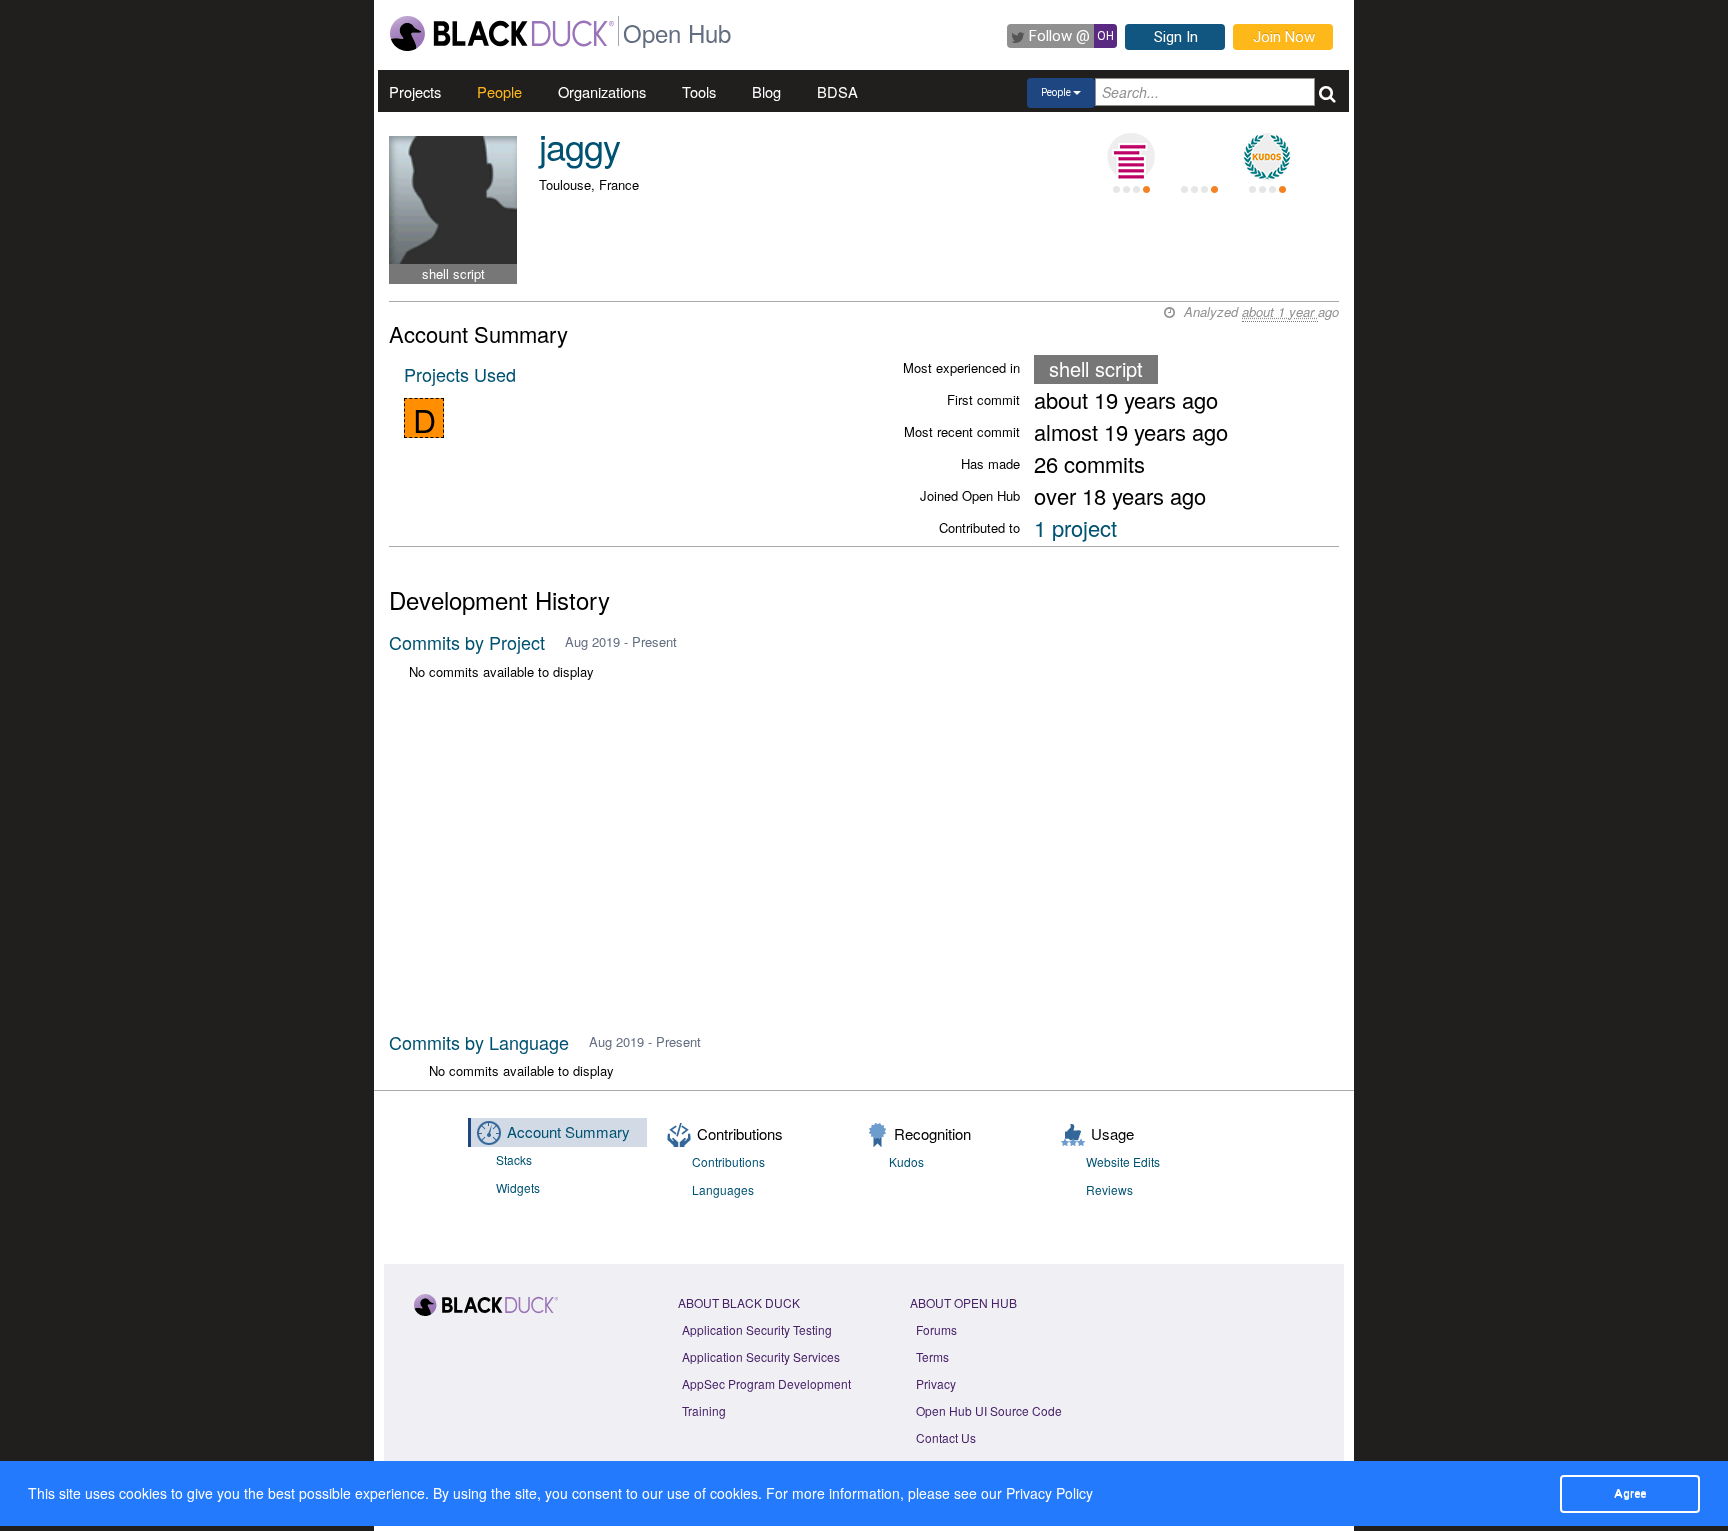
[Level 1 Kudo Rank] (1267, 157)
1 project (1075, 527)
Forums (936, 1329)
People (499, 91)
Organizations (602, 91)
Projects (415, 91)
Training (704, 1410)
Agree (1630, 1493)
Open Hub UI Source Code (989, 1410)
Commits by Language (479, 1042)
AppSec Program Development (766, 1383)
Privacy (936, 1383)
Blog (766, 91)
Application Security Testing (757, 1329)
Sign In (1176, 37)
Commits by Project (467, 642)
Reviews (1109, 1189)
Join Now (1284, 37)
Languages (723, 1189)
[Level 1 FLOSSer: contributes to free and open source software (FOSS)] (1199, 157)
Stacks (514, 1159)
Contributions (728, 1161)
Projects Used (460, 374)
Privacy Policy (1049, 1493)
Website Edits (1123, 1161)
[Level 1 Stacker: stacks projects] (1131, 157)
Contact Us (946, 1437)
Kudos (906, 1161)
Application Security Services (761, 1356)
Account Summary (568, 1131)
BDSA (837, 91)
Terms (932, 1356)
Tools (699, 91)
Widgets (518, 1187)
